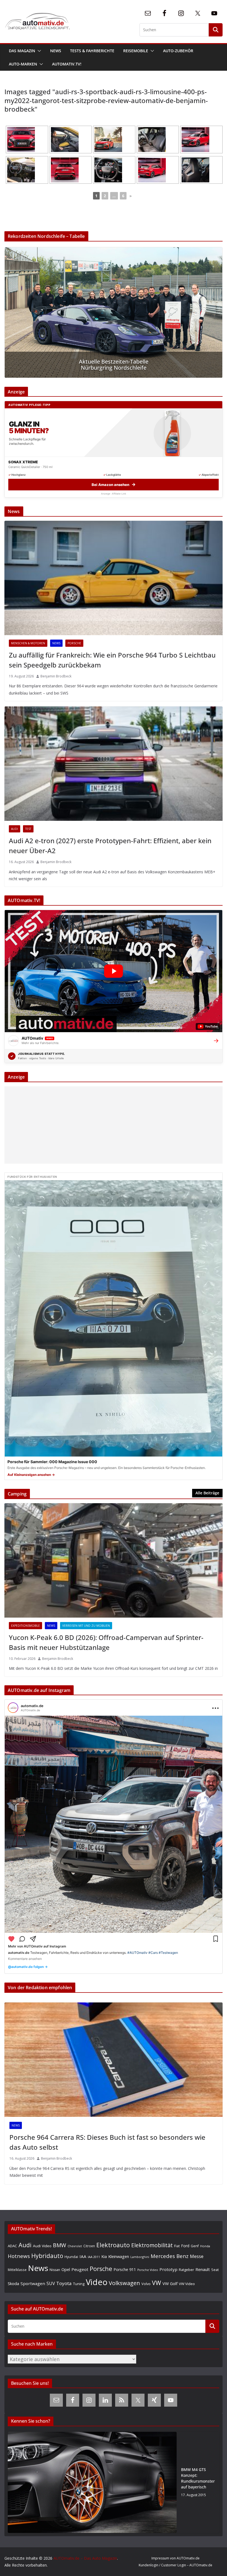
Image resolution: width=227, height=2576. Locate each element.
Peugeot (80, 2269)
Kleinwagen (119, 2256)
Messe (197, 2256)
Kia (104, 2256)
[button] (38, 51)
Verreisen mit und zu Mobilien (86, 1626)
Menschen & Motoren (28, 643)
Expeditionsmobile (25, 1626)
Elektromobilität (152, 2245)
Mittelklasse (17, 2270)
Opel (66, 2269)
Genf (195, 2246)
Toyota (64, 2283)
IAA (83, 2256)
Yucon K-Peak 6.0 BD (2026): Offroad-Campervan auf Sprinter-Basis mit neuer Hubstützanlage (106, 1642)
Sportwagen (33, 2283)
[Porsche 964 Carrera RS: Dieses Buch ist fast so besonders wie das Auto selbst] (114, 2060)
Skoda (13, 2283)
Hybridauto (47, 2256)
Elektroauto (113, 2245)
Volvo (146, 2284)
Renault (203, 2269)
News (56, 51)
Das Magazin (22, 51)
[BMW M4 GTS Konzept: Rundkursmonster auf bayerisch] (92, 2482)
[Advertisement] (114, 1125)
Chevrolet (75, 2246)
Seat (215, 2270)
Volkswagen (124, 2283)
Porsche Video (148, 2270)
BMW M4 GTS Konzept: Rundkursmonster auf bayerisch (198, 2478)
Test (28, 829)
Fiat (177, 2246)
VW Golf (170, 2283)
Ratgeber (186, 2270)
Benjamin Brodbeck (56, 676)
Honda (205, 2246)
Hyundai (71, 2257)
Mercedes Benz (170, 2256)
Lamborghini (140, 2257)
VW (157, 2283)
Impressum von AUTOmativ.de (176, 2558)
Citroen (89, 2246)
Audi (15, 829)
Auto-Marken (23, 64)
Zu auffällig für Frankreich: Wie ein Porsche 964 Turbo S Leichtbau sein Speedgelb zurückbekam (112, 660)
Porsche (74, 643)
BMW (60, 2245)
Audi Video (42, 2246)
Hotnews (19, 2256)
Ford (185, 2246)
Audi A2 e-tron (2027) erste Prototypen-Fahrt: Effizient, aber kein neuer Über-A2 (110, 846)
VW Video (187, 2284)
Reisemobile (136, 51)
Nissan (55, 2270)
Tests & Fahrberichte (92, 51)
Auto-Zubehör (178, 51)
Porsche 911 (125, 2269)
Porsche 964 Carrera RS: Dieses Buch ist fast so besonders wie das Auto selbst (107, 2142)
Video (97, 2282)
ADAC (12, 2246)
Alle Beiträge (207, 1493)
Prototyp (168, 2269)
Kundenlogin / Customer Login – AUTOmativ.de (176, 2565)
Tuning (79, 2284)
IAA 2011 (94, 2257)
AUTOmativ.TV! (67, 64)
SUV (51, 2283)
